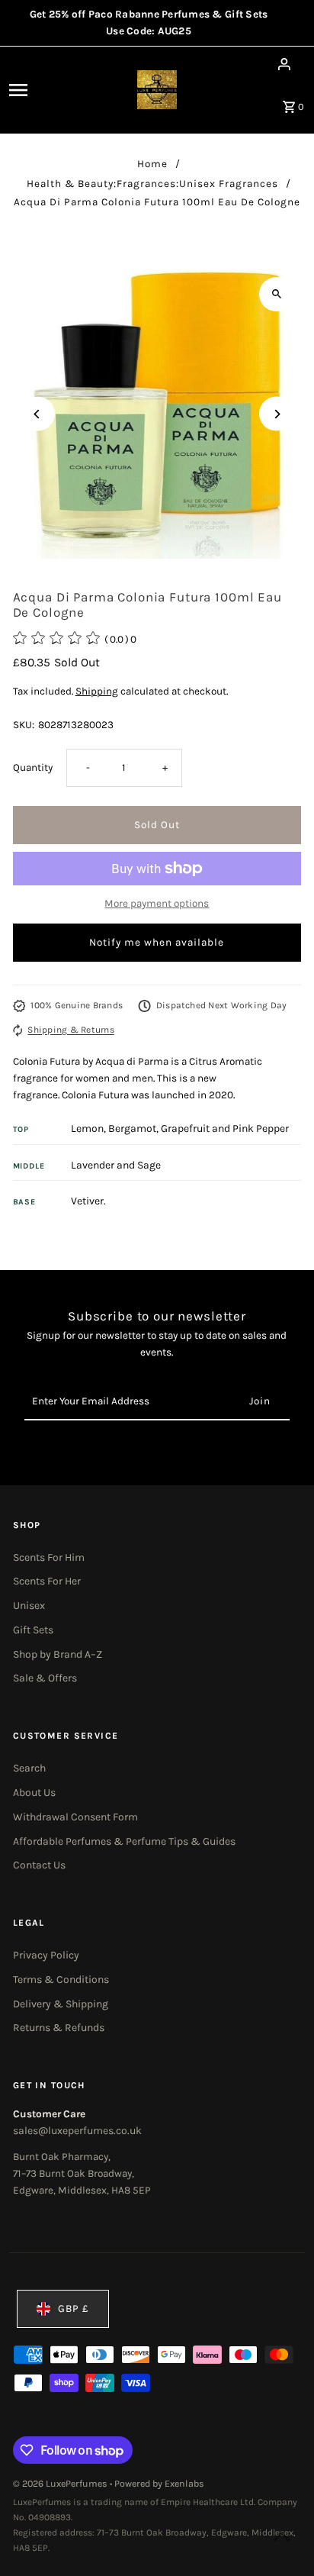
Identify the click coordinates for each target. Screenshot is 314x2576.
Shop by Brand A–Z (58, 1654)
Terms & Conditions (61, 1980)
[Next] (276, 414)
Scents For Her (47, 1581)
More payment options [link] (157, 903)
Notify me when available (157, 942)
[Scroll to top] (282, 2536)
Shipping (97, 691)
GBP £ (74, 2308)
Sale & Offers (45, 1678)
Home (152, 164)
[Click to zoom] (276, 294)
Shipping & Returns (70, 1030)
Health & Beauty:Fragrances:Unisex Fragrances (152, 184)
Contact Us (39, 1865)
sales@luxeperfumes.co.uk (77, 2131)
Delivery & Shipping (61, 2004)
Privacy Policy (46, 1955)
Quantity (33, 767)
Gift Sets (33, 1630)
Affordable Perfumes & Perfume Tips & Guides (124, 1841)
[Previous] (38, 414)
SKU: (24, 725)
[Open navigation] (40, 90)
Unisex (29, 1606)
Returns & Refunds (59, 2028)
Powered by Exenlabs (159, 2484)
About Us (34, 1793)
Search (29, 1768)
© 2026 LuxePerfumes (61, 2484)
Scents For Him (49, 1557)
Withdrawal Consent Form (75, 1817)
